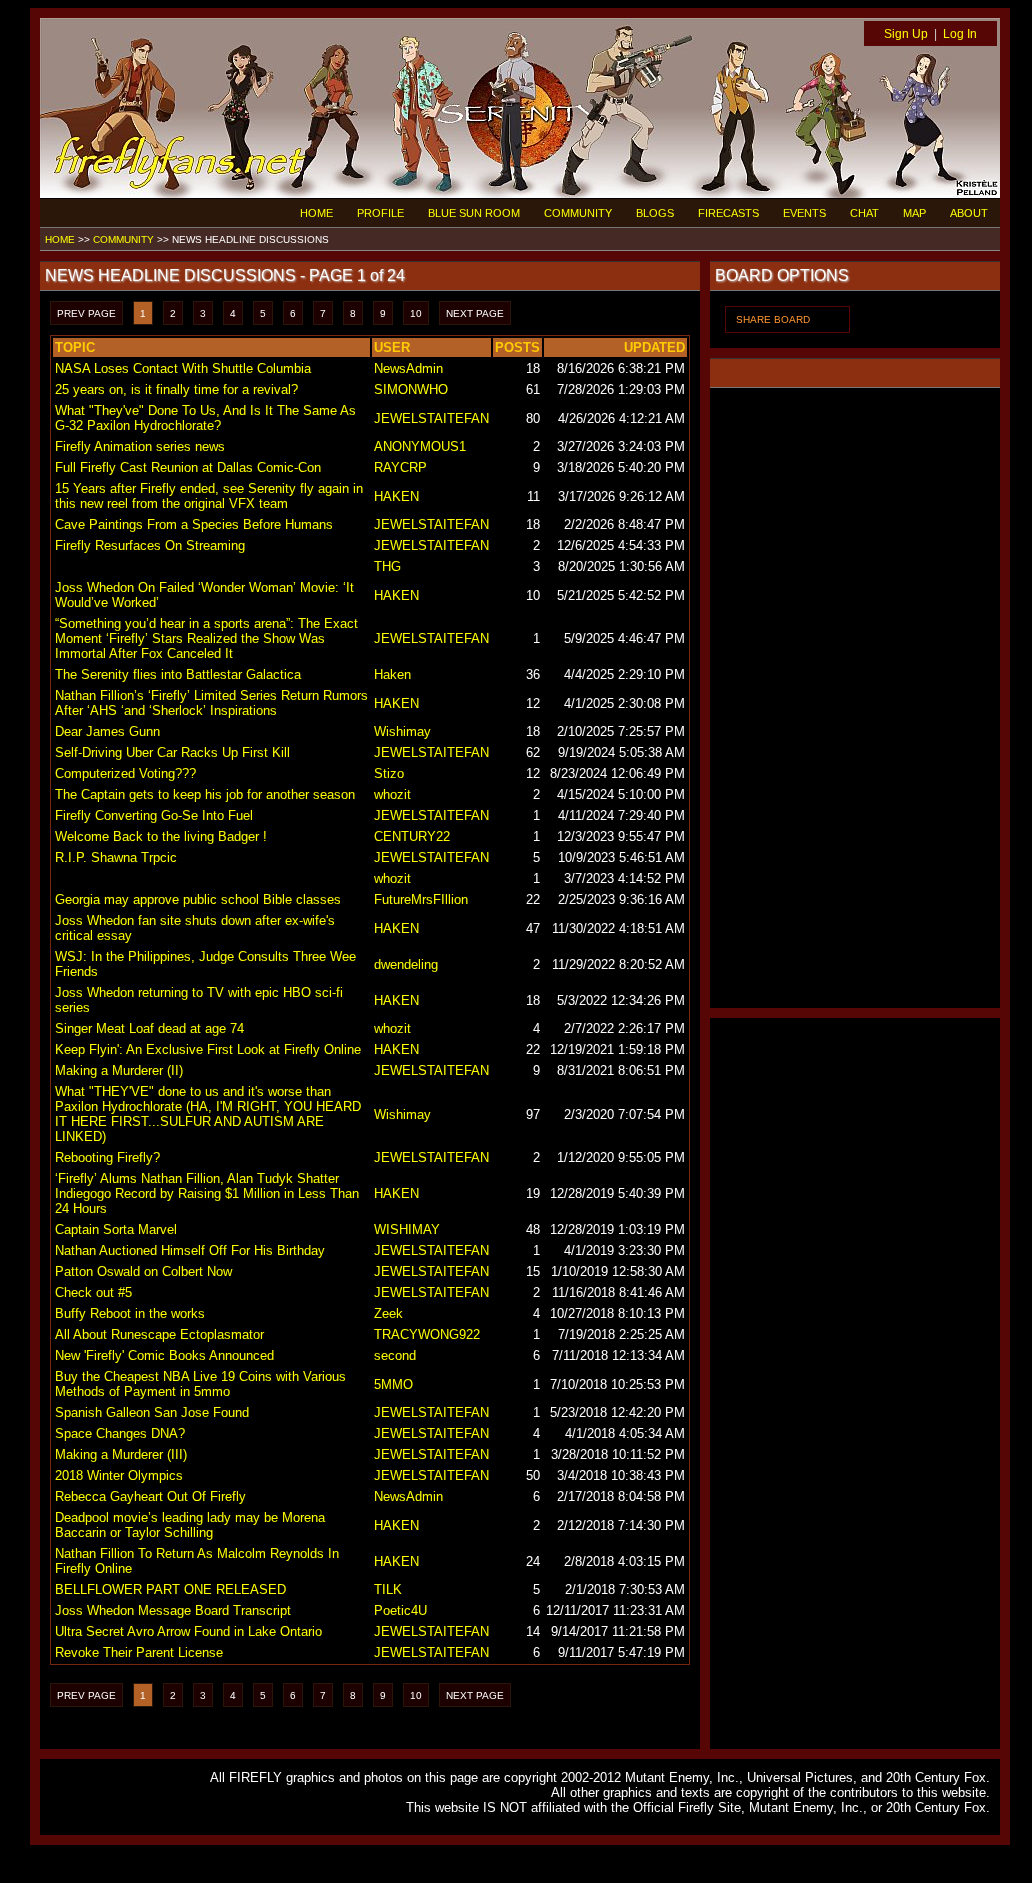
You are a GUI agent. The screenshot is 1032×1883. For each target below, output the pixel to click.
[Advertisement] (855, 698)
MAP (914, 213)
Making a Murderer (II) (119, 1070)
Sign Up (906, 34)
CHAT (864, 213)
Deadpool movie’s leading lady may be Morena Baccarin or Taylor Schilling (190, 1525)
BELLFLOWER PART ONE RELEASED (170, 1589)
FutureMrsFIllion (421, 899)
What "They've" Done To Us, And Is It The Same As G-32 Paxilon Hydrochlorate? (205, 418)
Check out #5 (93, 1292)
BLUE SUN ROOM (474, 213)
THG (387, 566)
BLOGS (655, 213)
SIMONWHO (411, 389)
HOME (316, 213)
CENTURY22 (412, 836)
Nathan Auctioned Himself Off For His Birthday (190, 1250)
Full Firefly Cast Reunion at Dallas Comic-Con (188, 467)
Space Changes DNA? (120, 1433)
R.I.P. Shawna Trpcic (116, 857)
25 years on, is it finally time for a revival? (176, 389)
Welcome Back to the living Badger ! (161, 836)
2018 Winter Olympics (119, 1475)
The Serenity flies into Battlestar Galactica (178, 674)
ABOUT (969, 213)
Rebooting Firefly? (107, 1157)
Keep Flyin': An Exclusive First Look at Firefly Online (208, 1049)
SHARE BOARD (773, 319)
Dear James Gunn (107, 731)
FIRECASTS (728, 213)
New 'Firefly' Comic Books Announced (164, 1355)
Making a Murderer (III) (121, 1454)
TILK (388, 1589)
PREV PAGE (86, 313)
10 (416, 313)
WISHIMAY (407, 1229)
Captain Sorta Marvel (116, 1229)
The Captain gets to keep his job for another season (205, 794)
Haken (392, 674)
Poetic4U (400, 1610)
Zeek (388, 1313)
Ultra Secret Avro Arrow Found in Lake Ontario (188, 1631)
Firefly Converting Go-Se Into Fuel (154, 815)
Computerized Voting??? (125, 773)
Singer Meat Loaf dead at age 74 (149, 1028)
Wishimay (402, 731)
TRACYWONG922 (427, 1334)
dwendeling (406, 964)
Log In (960, 34)
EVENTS (804, 213)
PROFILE (380, 213)
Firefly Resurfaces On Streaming (150, 545)
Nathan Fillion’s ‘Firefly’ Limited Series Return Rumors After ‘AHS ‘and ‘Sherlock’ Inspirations (211, 703)
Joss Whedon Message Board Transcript (173, 1610)
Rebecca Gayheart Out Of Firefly (150, 1496)
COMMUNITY (578, 213)
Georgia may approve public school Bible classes (198, 899)
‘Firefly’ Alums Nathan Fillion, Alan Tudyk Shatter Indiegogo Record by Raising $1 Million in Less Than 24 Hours (207, 1193)
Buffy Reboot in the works (130, 1313)
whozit (392, 794)
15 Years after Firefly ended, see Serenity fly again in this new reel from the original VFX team (209, 496)
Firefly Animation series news (140, 446)
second (395, 1355)
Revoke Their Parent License (139, 1652)
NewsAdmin (408, 368)
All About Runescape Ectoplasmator (159, 1334)
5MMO (393, 1384)
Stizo (389, 773)
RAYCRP (400, 467)
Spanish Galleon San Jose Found (152, 1412)
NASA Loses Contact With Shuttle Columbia (183, 368)
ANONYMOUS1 (420, 446)
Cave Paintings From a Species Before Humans (194, 524)
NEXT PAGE (475, 313)
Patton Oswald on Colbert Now (143, 1271)
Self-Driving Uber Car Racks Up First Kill (172, 752)
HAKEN (396, 496)
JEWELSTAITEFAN (431, 418)
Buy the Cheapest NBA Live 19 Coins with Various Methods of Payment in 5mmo (200, 1384)
